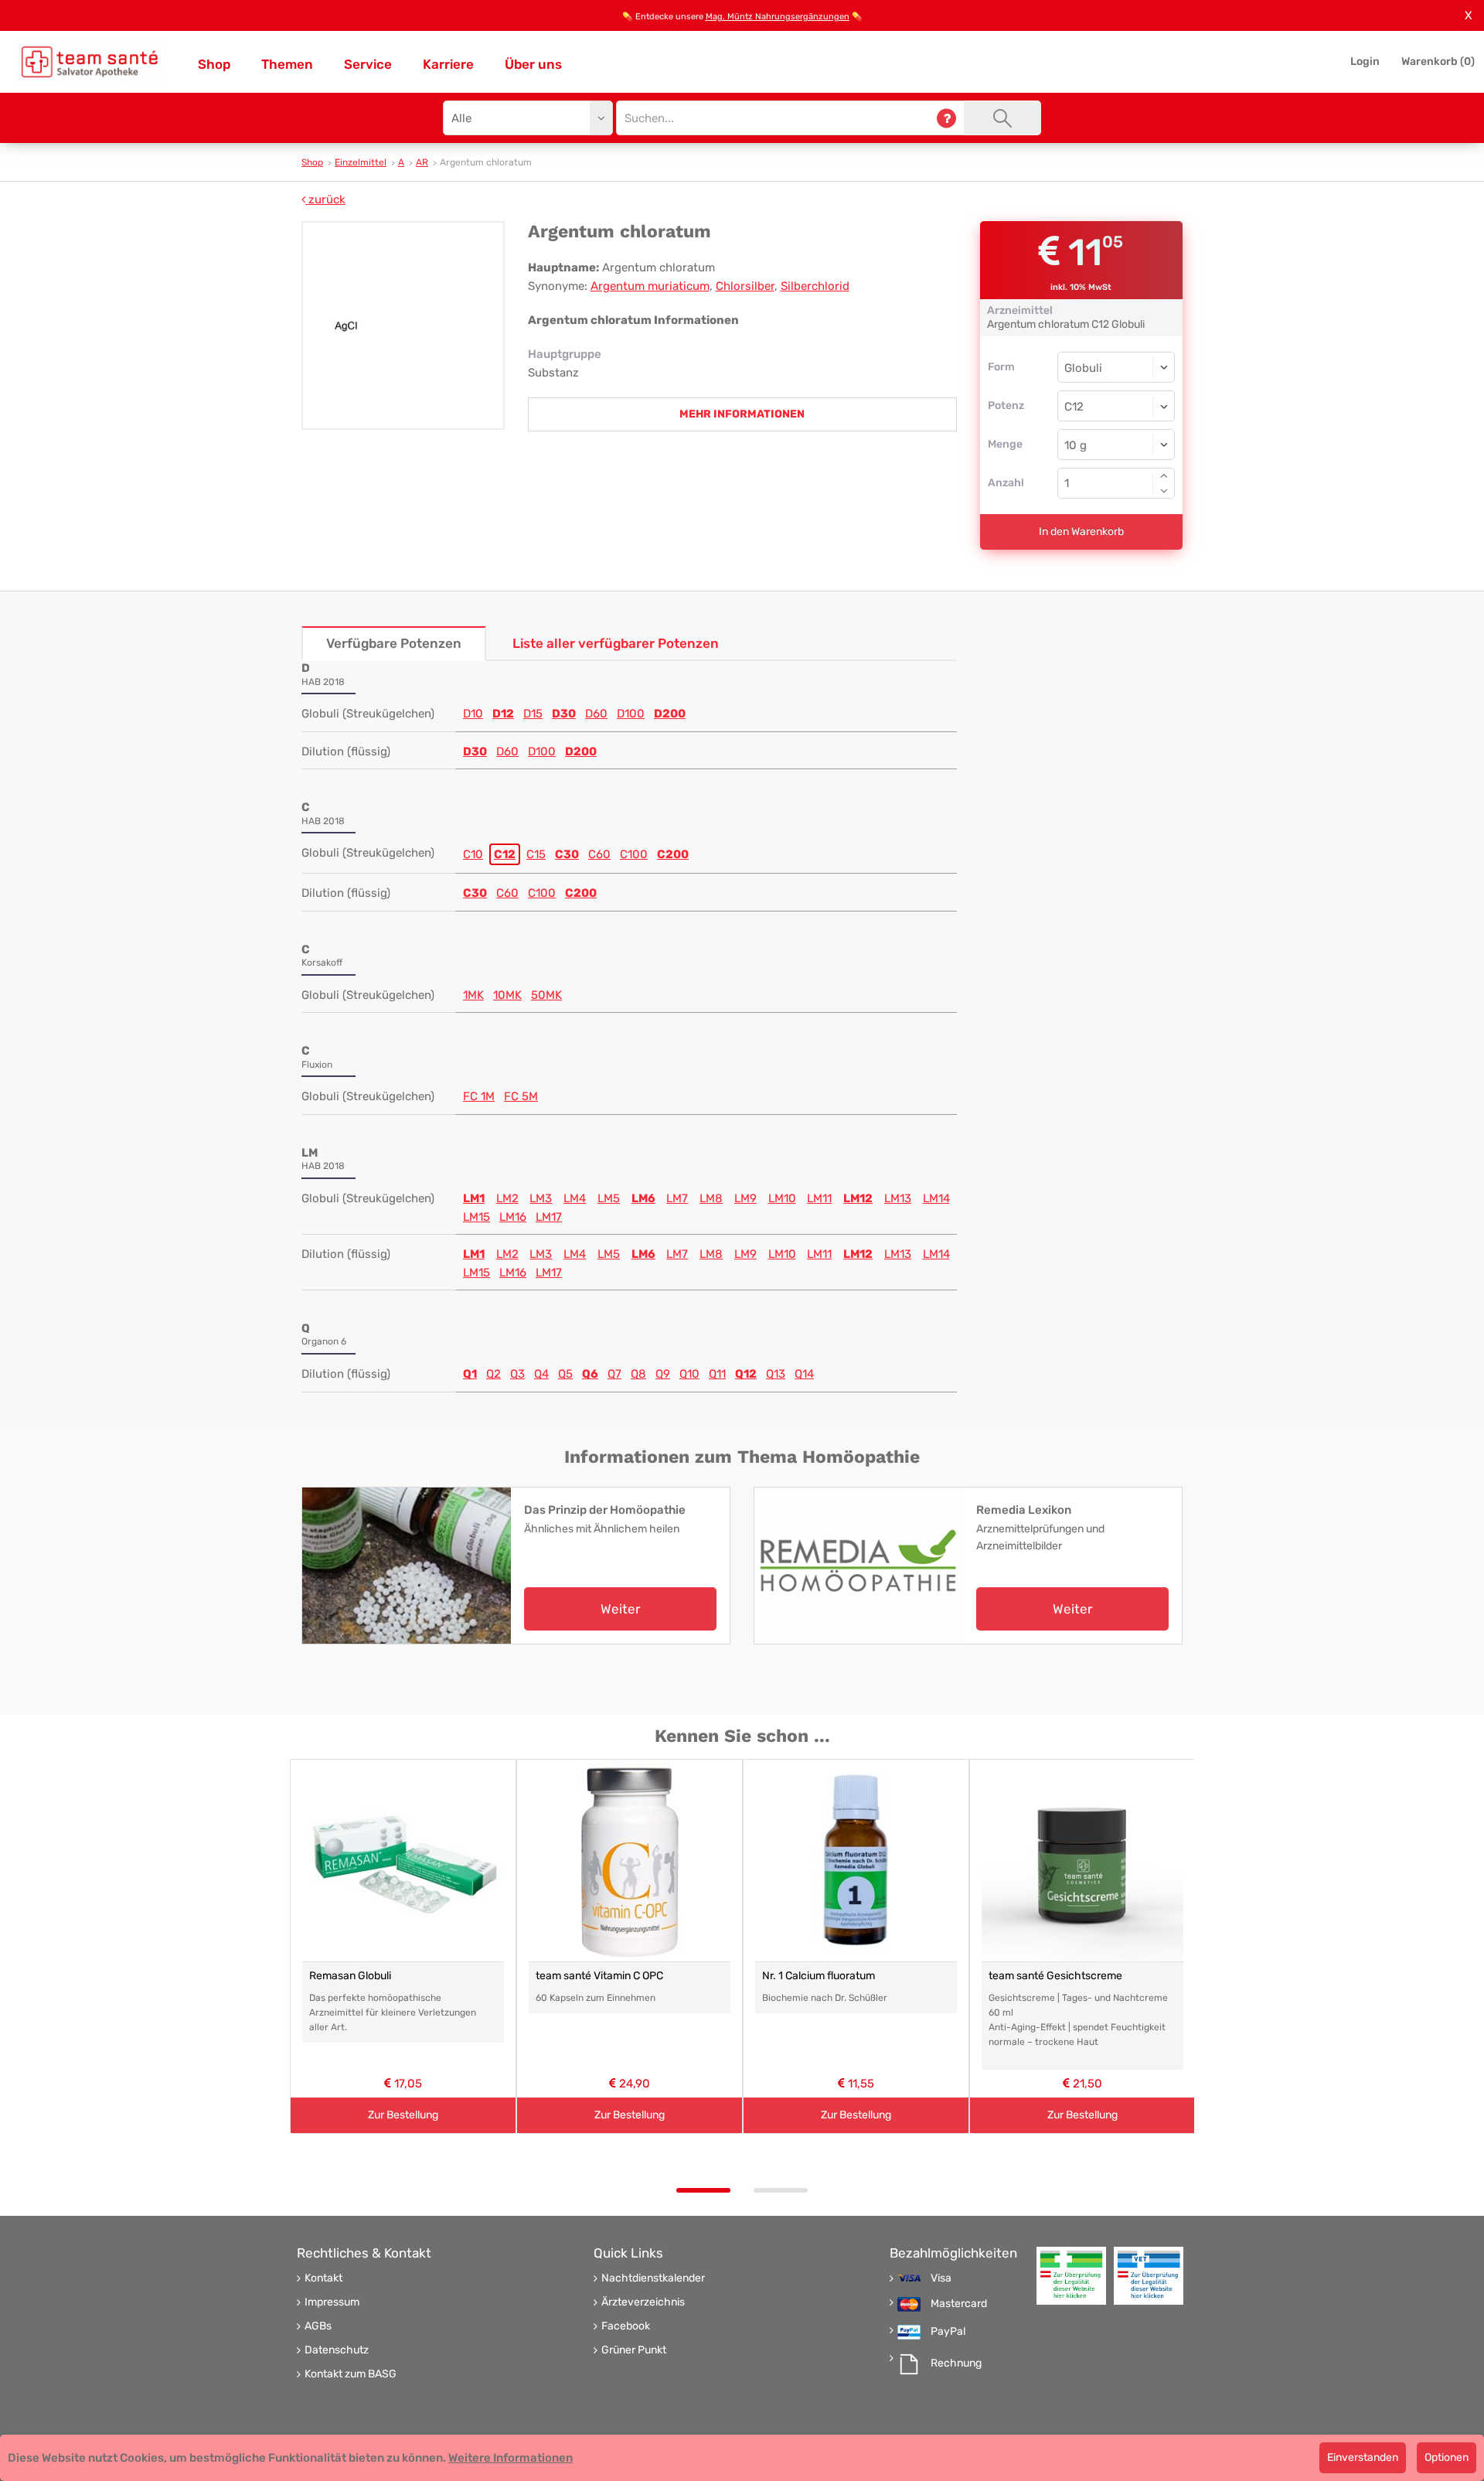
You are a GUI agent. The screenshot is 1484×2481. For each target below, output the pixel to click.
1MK (473, 995)
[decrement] (1164, 491)
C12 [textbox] (1074, 407)
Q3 (517, 1374)
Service (368, 64)
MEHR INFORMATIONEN (742, 414)
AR (422, 162)
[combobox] (1116, 406)
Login (1365, 61)
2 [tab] (781, 2190)
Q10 (689, 1374)
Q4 (541, 1374)
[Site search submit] (1002, 118)
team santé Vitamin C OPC (599, 1976)
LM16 (513, 1217)
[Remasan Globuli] (403, 1861)
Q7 (614, 1374)
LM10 (782, 1198)
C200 (673, 854)
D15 (533, 714)
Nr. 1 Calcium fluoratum (819, 1976)
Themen (287, 64)
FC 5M (521, 1096)
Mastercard (959, 2304)
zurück (325, 199)
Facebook (626, 2326)
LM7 (677, 1198)
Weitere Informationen (511, 2458)
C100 (634, 854)
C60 (599, 854)
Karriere (448, 64)
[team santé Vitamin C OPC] (630, 1861)
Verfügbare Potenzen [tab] (394, 643)
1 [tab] (703, 2190)
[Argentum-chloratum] (403, 325)
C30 (567, 854)
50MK (546, 995)
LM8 (711, 1198)
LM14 (936, 1198)
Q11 (717, 1374)
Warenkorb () (1438, 61)
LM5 (609, 1198)
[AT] (90, 62)
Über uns (533, 64)
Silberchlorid (815, 286)
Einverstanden (1363, 2457)
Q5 (565, 1374)
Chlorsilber (745, 286)
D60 (596, 714)
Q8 (638, 1374)
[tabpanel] (403, 1946)
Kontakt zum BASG (351, 2374)
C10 (473, 854)
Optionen (1447, 2457)
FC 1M (479, 1096)
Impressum (332, 2302)
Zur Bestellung (403, 2115)
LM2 (507, 1198)
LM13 (898, 1198)
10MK (507, 995)
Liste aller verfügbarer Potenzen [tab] (616, 643)
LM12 (858, 1198)
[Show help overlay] (946, 118)
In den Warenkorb (1081, 532)
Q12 (746, 1374)
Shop (214, 64)
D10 (473, 714)
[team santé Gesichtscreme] (1082, 1861)
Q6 (590, 1374)
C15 (536, 854)
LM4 (575, 1198)
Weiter (620, 1609)
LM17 (549, 1217)
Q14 (804, 1374)
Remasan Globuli (350, 1976)
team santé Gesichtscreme (1055, 1976)
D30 (564, 714)
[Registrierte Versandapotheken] (1071, 2276)
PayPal (948, 2332)
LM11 (819, 1198)
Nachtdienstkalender (653, 2278)
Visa (941, 2278)
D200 (670, 714)
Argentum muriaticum (650, 286)
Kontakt (323, 2278)
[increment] (1164, 475)
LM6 (643, 1198)
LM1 (474, 1198)
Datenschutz (337, 2350)
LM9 (745, 1198)
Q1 (470, 1374)
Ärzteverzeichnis (643, 2302)
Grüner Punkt (634, 2350)
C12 (505, 854)
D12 (503, 714)
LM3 (541, 1198)
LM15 (477, 1217)
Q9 (663, 1374)
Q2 (494, 1374)
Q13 (776, 1374)
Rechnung (956, 2363)
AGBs (318, 2326)
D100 (631, 714)
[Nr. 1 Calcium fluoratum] (856, 1861)
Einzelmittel (361, 162)
